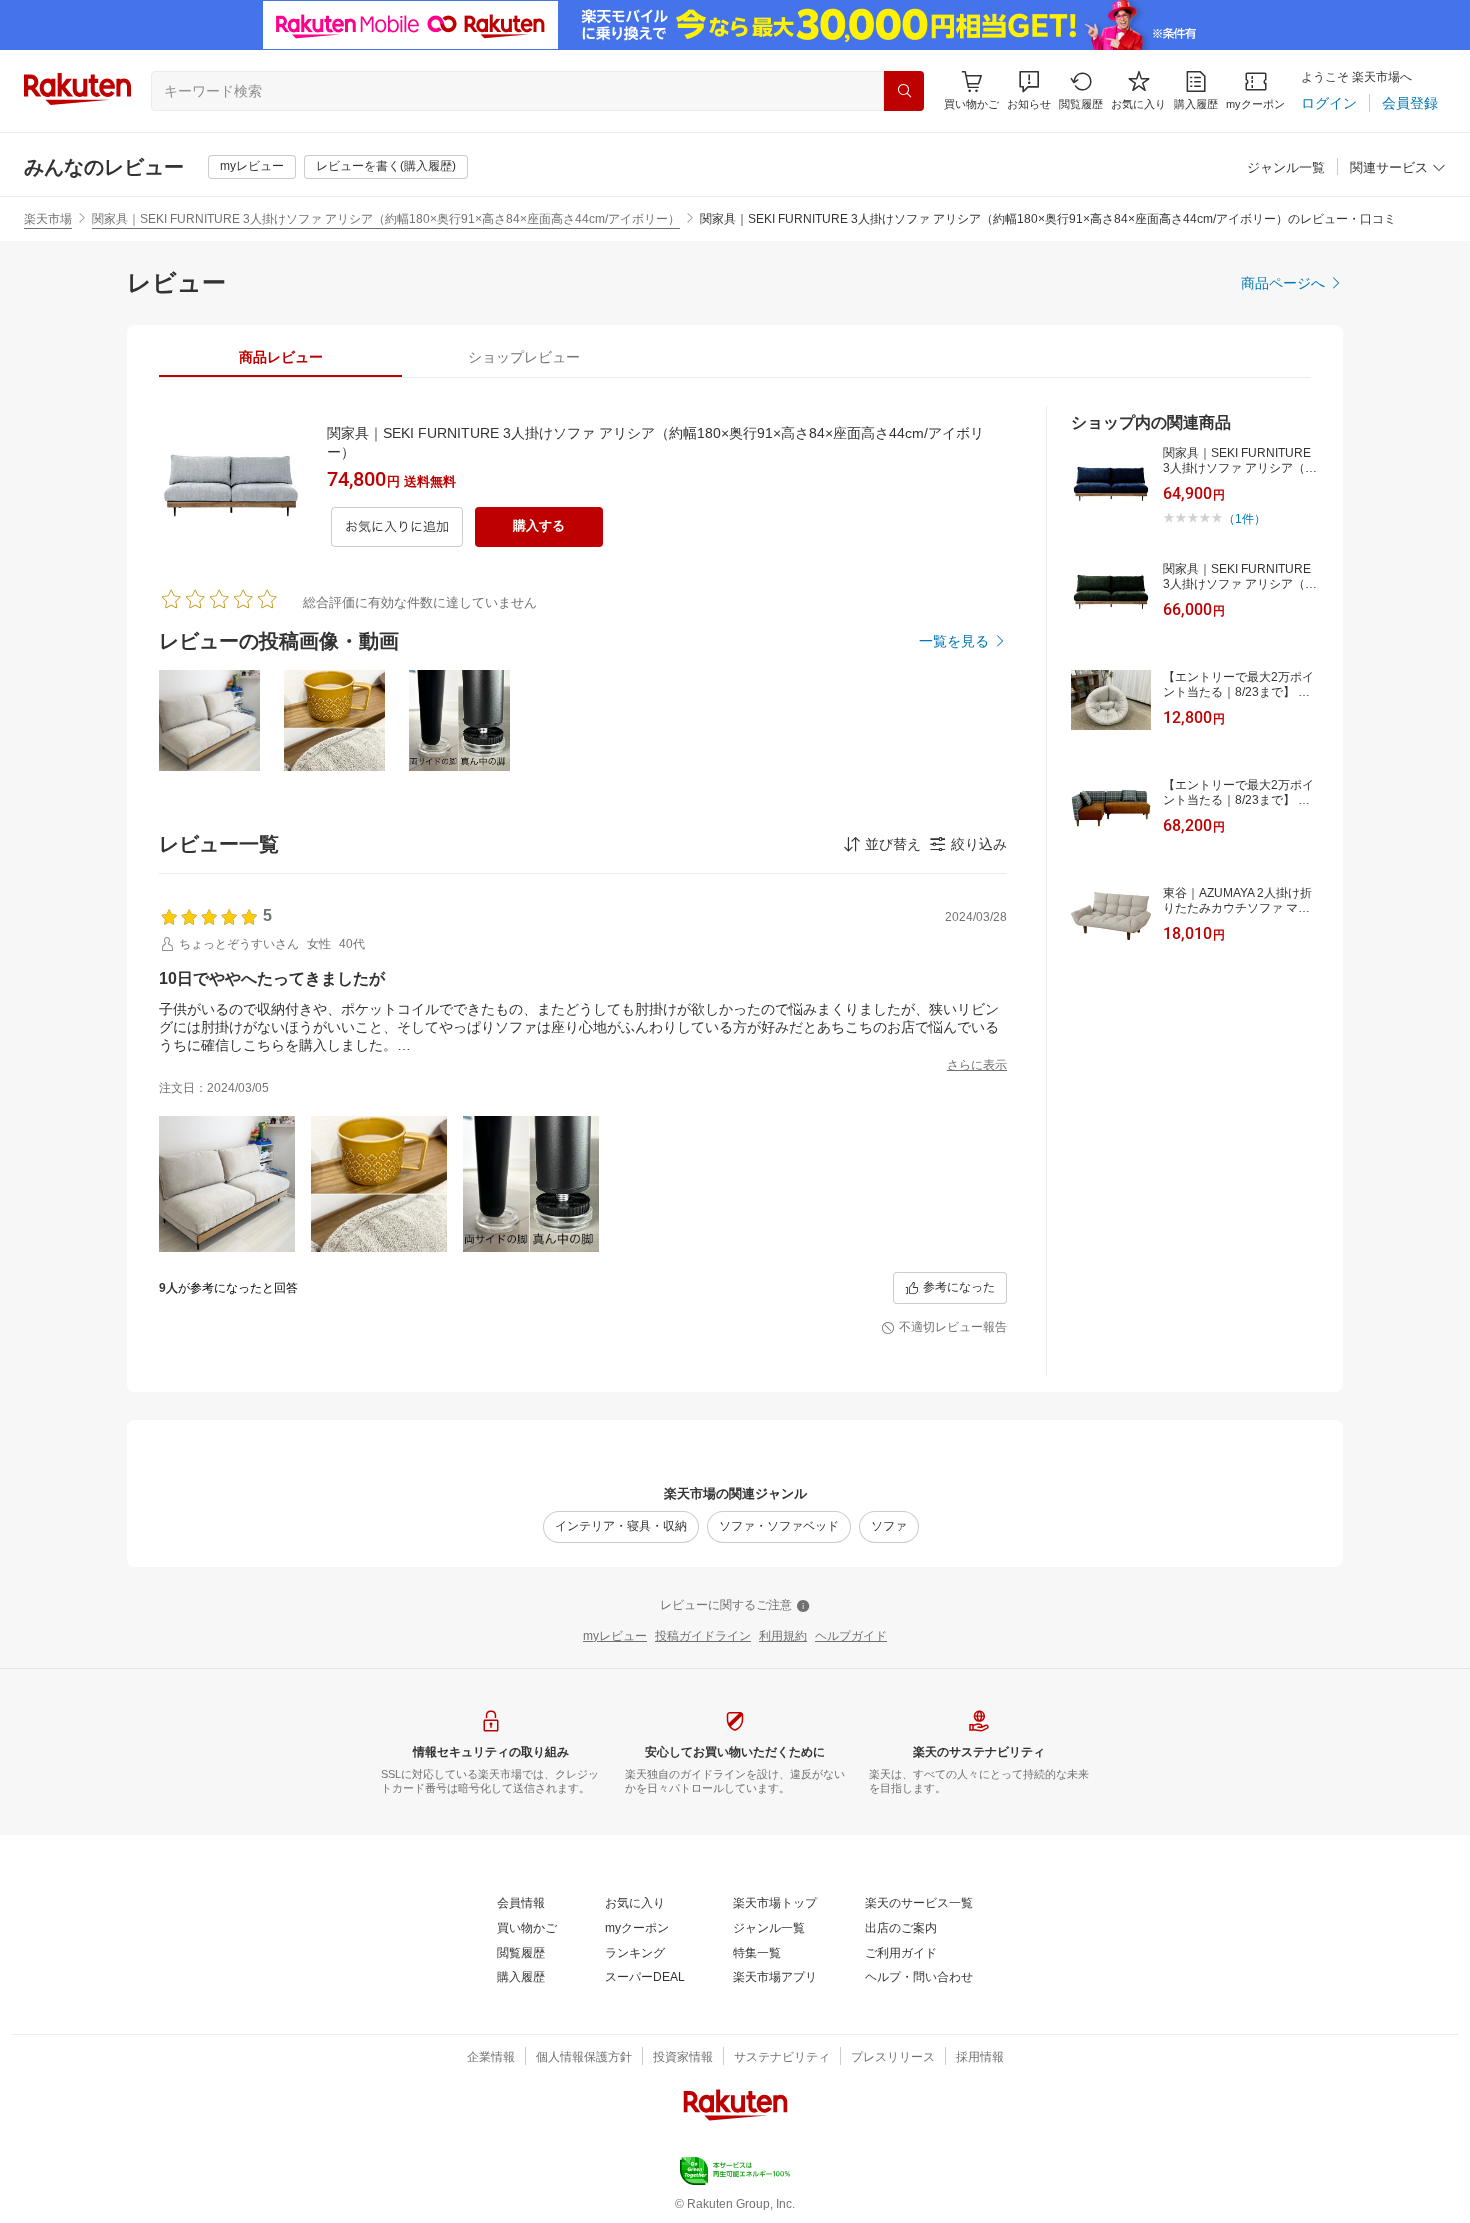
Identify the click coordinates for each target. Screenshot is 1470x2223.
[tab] (280, 357)
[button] (1029, 90)
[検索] (904, 91)
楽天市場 (48, 219)
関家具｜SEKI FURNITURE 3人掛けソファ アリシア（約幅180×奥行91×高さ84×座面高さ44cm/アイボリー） (386, 219)
